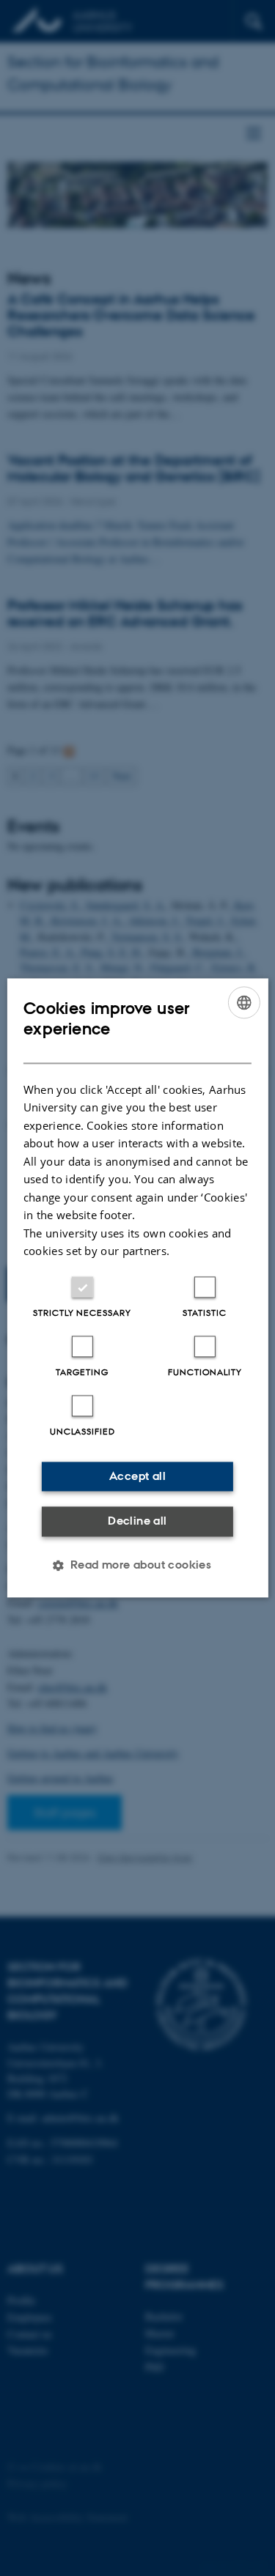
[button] (138, 1566)
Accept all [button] (137, 1476)
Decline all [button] (137, 1521)
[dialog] (137, 1288)
